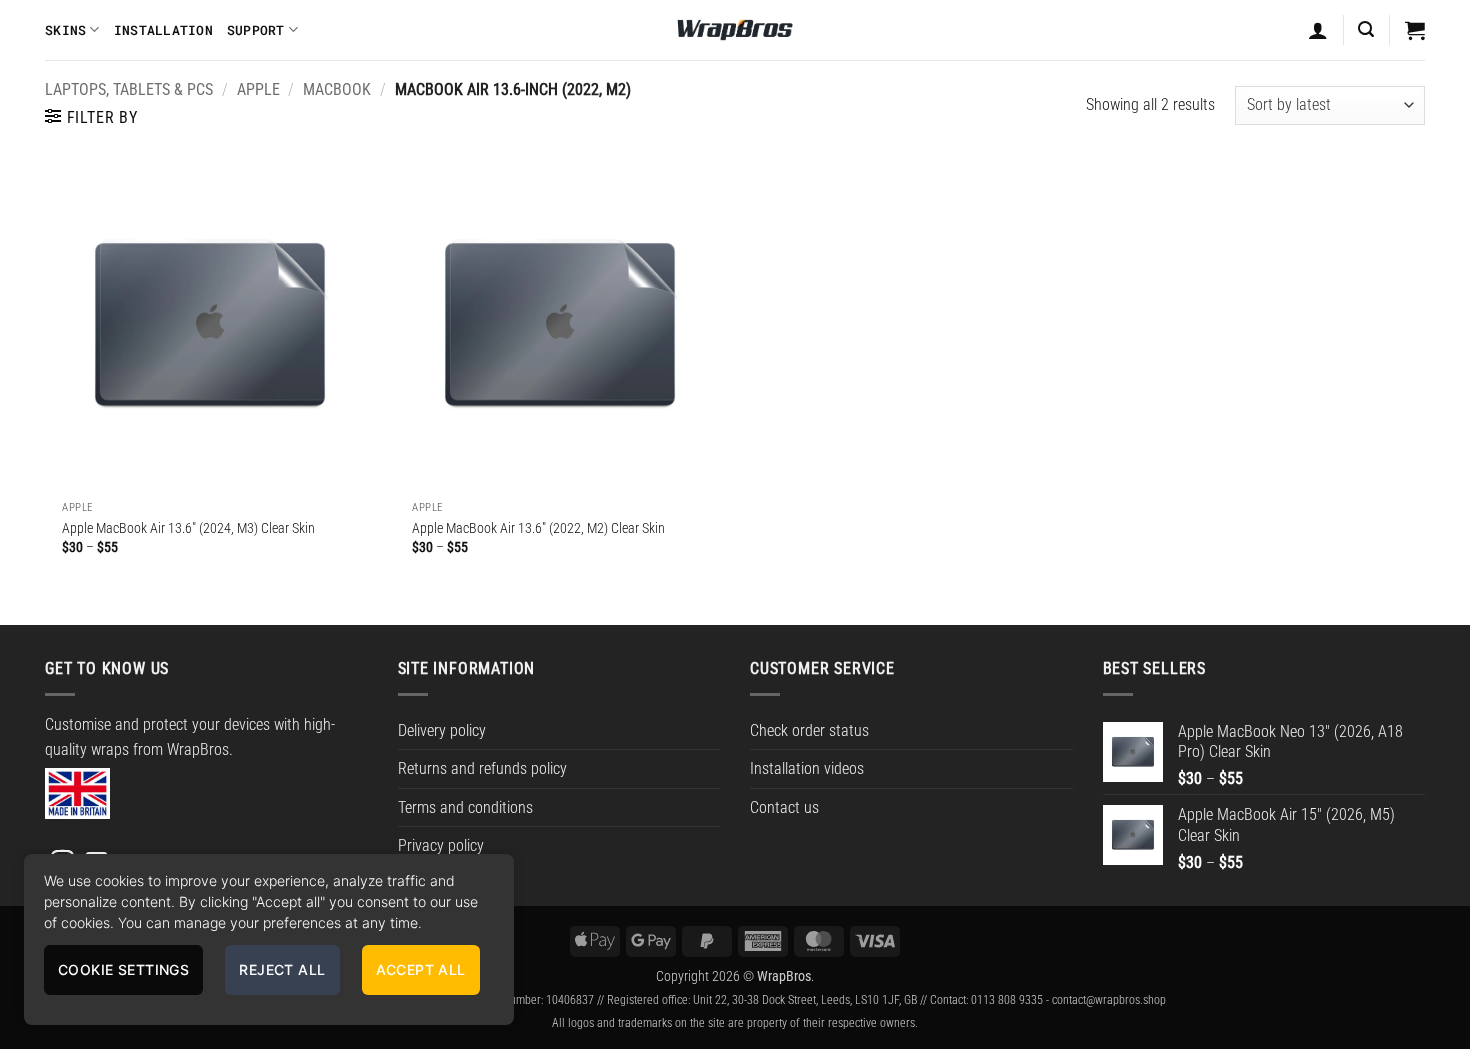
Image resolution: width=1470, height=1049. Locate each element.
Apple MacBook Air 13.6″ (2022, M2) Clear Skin (538, 528)
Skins (65, 30)
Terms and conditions (465, 807)
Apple (258, 89)
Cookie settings (123, 969)
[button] (1366, 29)
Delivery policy (442, 730)
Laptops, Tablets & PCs (129, 89)
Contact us (784, 807)
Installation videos (807, 768)
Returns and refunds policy (482, 768)
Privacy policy (441, 845)
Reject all (282, 969)
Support (256, 30)
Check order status (809, 730)
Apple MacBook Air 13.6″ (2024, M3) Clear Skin (188, 528)
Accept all (421, 969)
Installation (163, 30)
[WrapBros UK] (735, 30)
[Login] (1318, 30)
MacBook (337, 89)
